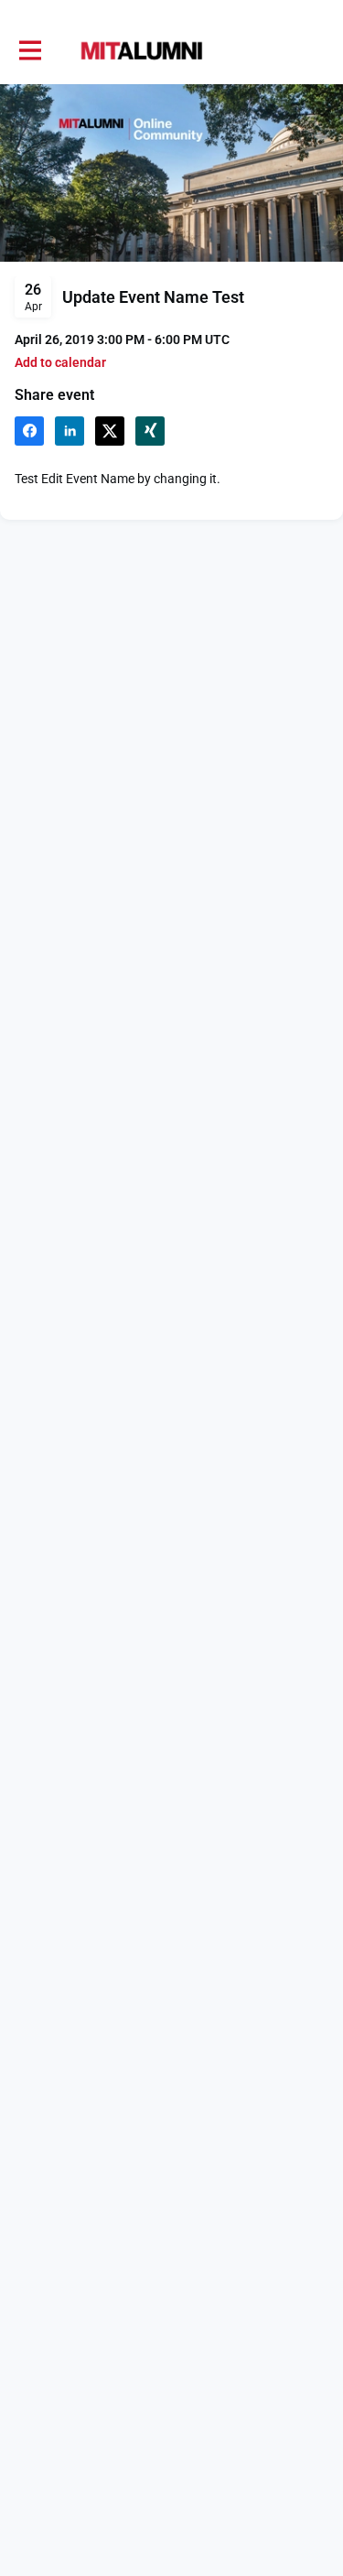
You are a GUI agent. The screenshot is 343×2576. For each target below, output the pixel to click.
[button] (60, 363)
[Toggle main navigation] (29, 51)
